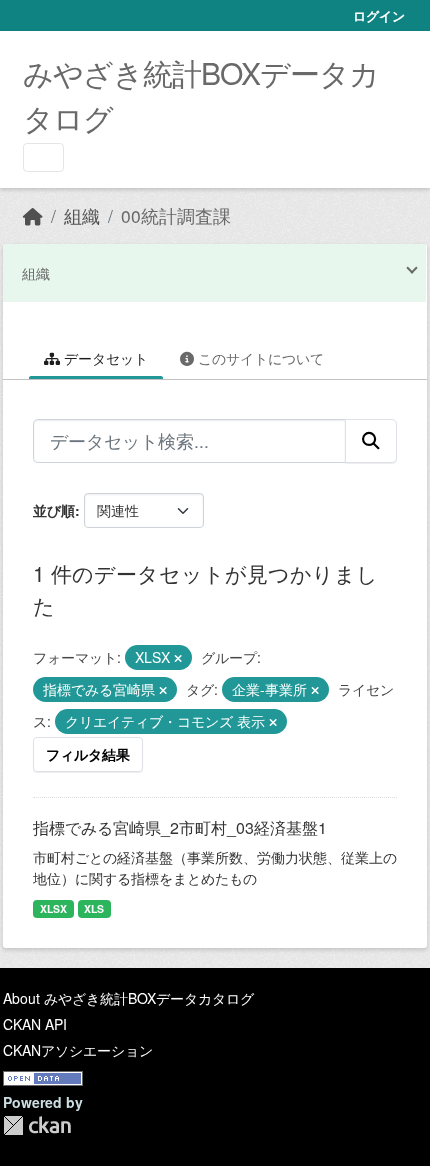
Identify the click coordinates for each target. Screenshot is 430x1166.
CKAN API (35, 1024)
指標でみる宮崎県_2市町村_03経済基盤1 (180, 827)
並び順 (54, 510)
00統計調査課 (176, 215)
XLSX (53, 908)
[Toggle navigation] (43, 157)
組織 (82, 215)
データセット (104, 358)
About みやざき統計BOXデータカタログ (128, 998)
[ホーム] (33, 215)
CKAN (37, 1125)
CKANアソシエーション (78, 1050)
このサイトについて (259, 358)
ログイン (379, 15)
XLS (94, 908)
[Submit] (371, 441)
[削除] (178, 658)
